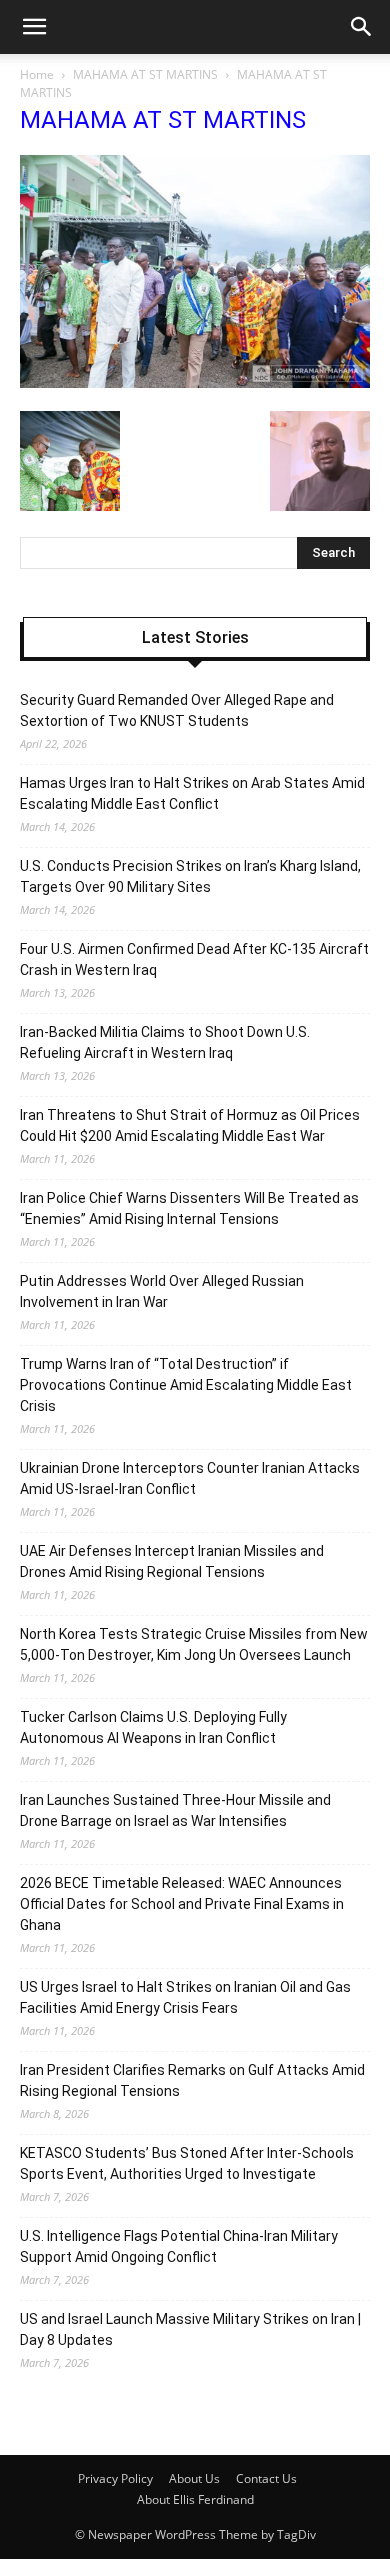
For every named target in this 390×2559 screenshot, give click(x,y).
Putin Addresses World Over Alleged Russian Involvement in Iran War (162, 1291)
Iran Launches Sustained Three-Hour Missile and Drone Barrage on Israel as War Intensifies (175, 1810)
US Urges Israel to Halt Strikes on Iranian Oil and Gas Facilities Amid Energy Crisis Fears (185, 1997)
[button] (362, 27)
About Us (194, 2478)
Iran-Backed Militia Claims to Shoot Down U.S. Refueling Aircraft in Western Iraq (165, 1042)
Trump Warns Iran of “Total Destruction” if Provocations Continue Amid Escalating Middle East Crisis (186, 1385)
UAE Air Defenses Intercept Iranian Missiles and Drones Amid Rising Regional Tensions (172, 1561)
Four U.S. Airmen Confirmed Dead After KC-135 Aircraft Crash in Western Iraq (194, 959)
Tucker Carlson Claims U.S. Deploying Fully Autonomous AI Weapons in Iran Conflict (153, 1727)
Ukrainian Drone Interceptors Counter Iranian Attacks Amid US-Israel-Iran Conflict (190, 1478)
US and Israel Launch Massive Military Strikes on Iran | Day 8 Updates (190, 2329)
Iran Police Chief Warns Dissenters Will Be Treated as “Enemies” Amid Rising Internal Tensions (189, 1208)
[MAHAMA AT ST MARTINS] (195, 382)
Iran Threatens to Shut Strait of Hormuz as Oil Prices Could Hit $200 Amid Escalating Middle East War (190, 1125)
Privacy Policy (115, 2478)
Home (37, 74)
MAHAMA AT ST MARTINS (145, 74)
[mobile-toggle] (34, 27)
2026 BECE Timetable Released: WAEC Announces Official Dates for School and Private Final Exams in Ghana (182, 1904)
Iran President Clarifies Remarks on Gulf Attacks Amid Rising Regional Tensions (192, 2080)
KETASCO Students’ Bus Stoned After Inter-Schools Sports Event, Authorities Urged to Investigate (187, 2163)
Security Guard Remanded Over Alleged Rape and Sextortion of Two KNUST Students (177, 710)
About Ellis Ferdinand (195, 2499)
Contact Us (266, 2478)
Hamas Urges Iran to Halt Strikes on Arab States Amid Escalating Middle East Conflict (192, 793)
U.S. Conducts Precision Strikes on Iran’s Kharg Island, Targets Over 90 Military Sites (190, 876)
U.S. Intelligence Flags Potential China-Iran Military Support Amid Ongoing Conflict (179, 2246)
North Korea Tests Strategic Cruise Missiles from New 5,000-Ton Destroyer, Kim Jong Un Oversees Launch (194, 1644)
